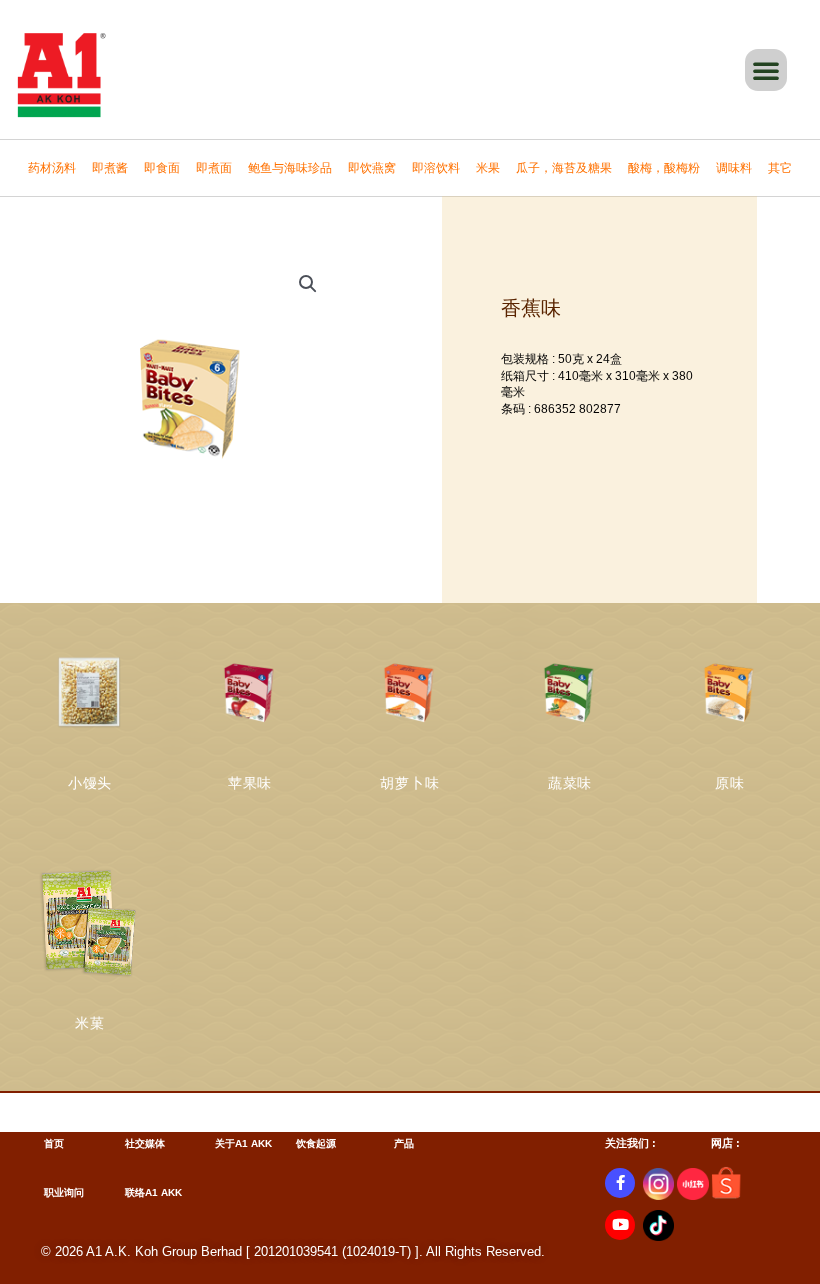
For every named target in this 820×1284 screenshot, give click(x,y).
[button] (766, 70)
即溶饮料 (436, 168)
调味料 (734, 168)
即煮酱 (110, 168)
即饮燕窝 (372, 168)
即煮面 (214, 168)
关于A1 (231, 1143)
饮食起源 (316, 1143)
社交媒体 (145, 1143)
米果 (488, 168)
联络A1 (141, 1192)
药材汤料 (52, 168)
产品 (404, 1143)
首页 (54, 1143)
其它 (780, 168)
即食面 (162, 168)
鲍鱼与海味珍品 (290, 168)
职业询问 (64, 1192)
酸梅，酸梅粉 (664, 168)
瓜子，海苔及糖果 (564, 168)
